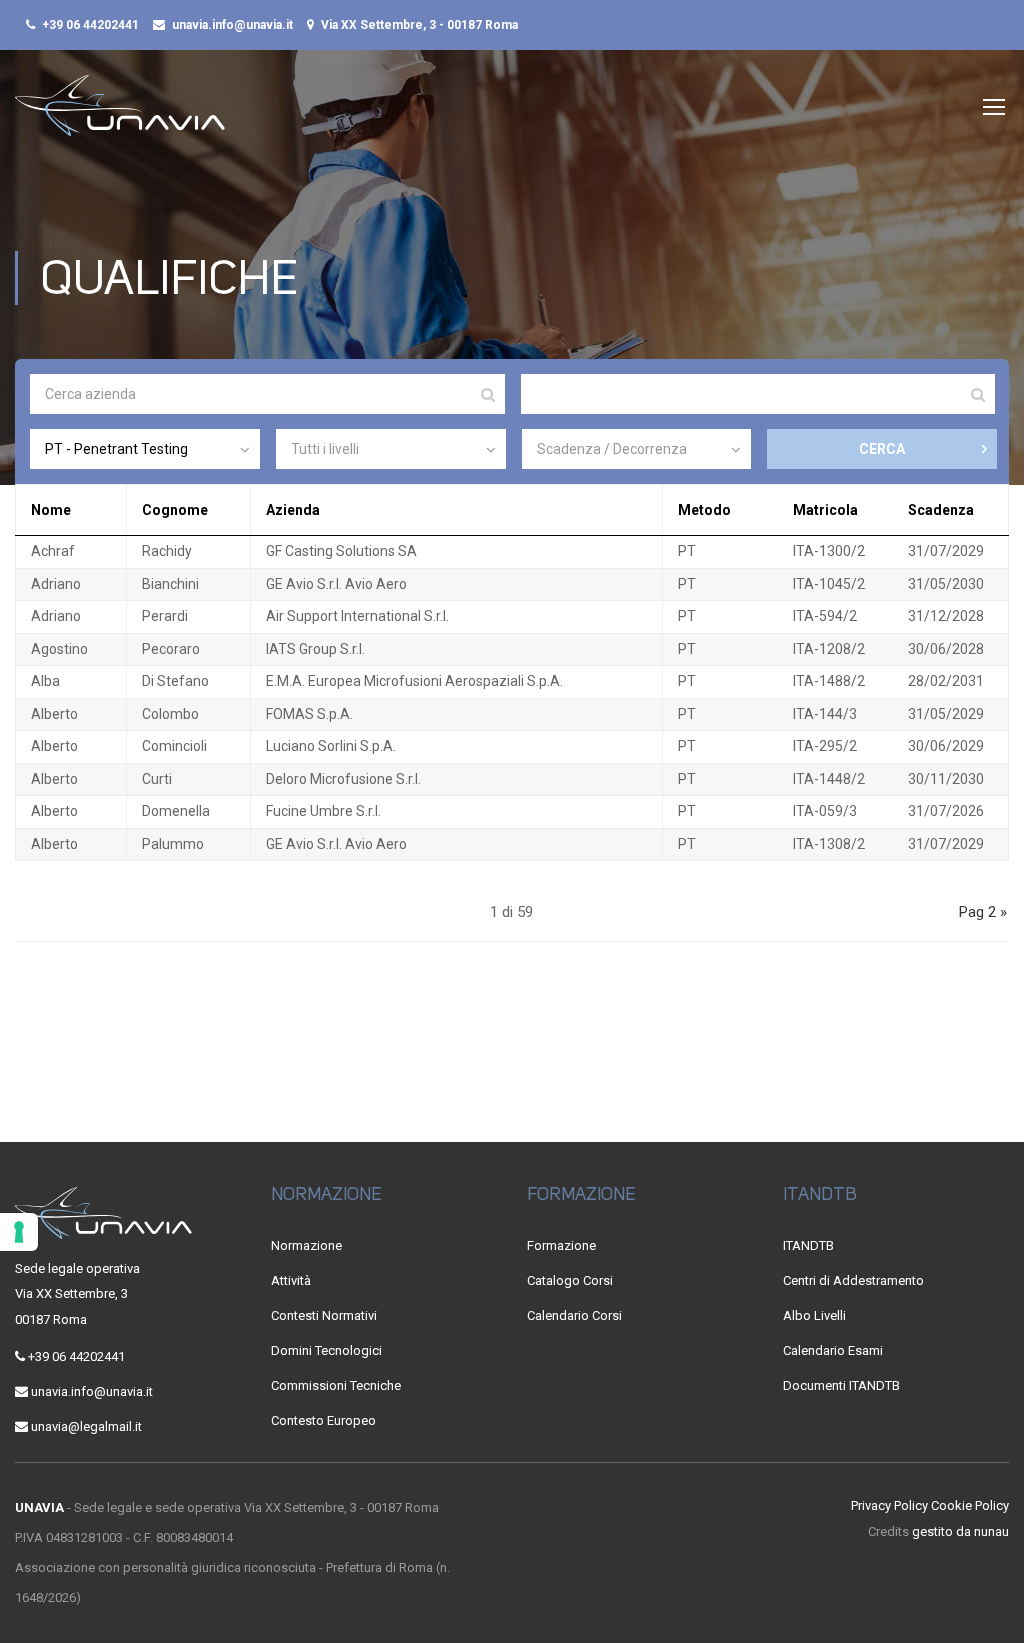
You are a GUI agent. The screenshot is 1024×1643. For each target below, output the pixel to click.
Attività (291, 1280)
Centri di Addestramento (853, 1280)
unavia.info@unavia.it (232, 25)
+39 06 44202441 (90, 25)
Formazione (561, 1245)
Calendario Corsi (574, 1315)
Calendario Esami (833, 1350)
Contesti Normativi (324, 1315)
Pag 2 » (983, 912)
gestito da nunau (960, 1531)
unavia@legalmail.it (86, 1426)
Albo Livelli (814, 1315)
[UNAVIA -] (120, 115)
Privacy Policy (889, 1505)
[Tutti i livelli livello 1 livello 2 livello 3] (391, 449)
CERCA (882, 449)
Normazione (306, 1245)
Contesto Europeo (323, 1420)
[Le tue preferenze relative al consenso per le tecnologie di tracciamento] (19, 1232)
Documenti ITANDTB (841, 1385)
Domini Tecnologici (326, 1350)
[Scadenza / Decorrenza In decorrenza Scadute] (637, 449)
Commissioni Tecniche (336, 1385)
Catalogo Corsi (570, 1280)
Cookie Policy (970, 1505)
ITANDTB (808, 1245)
